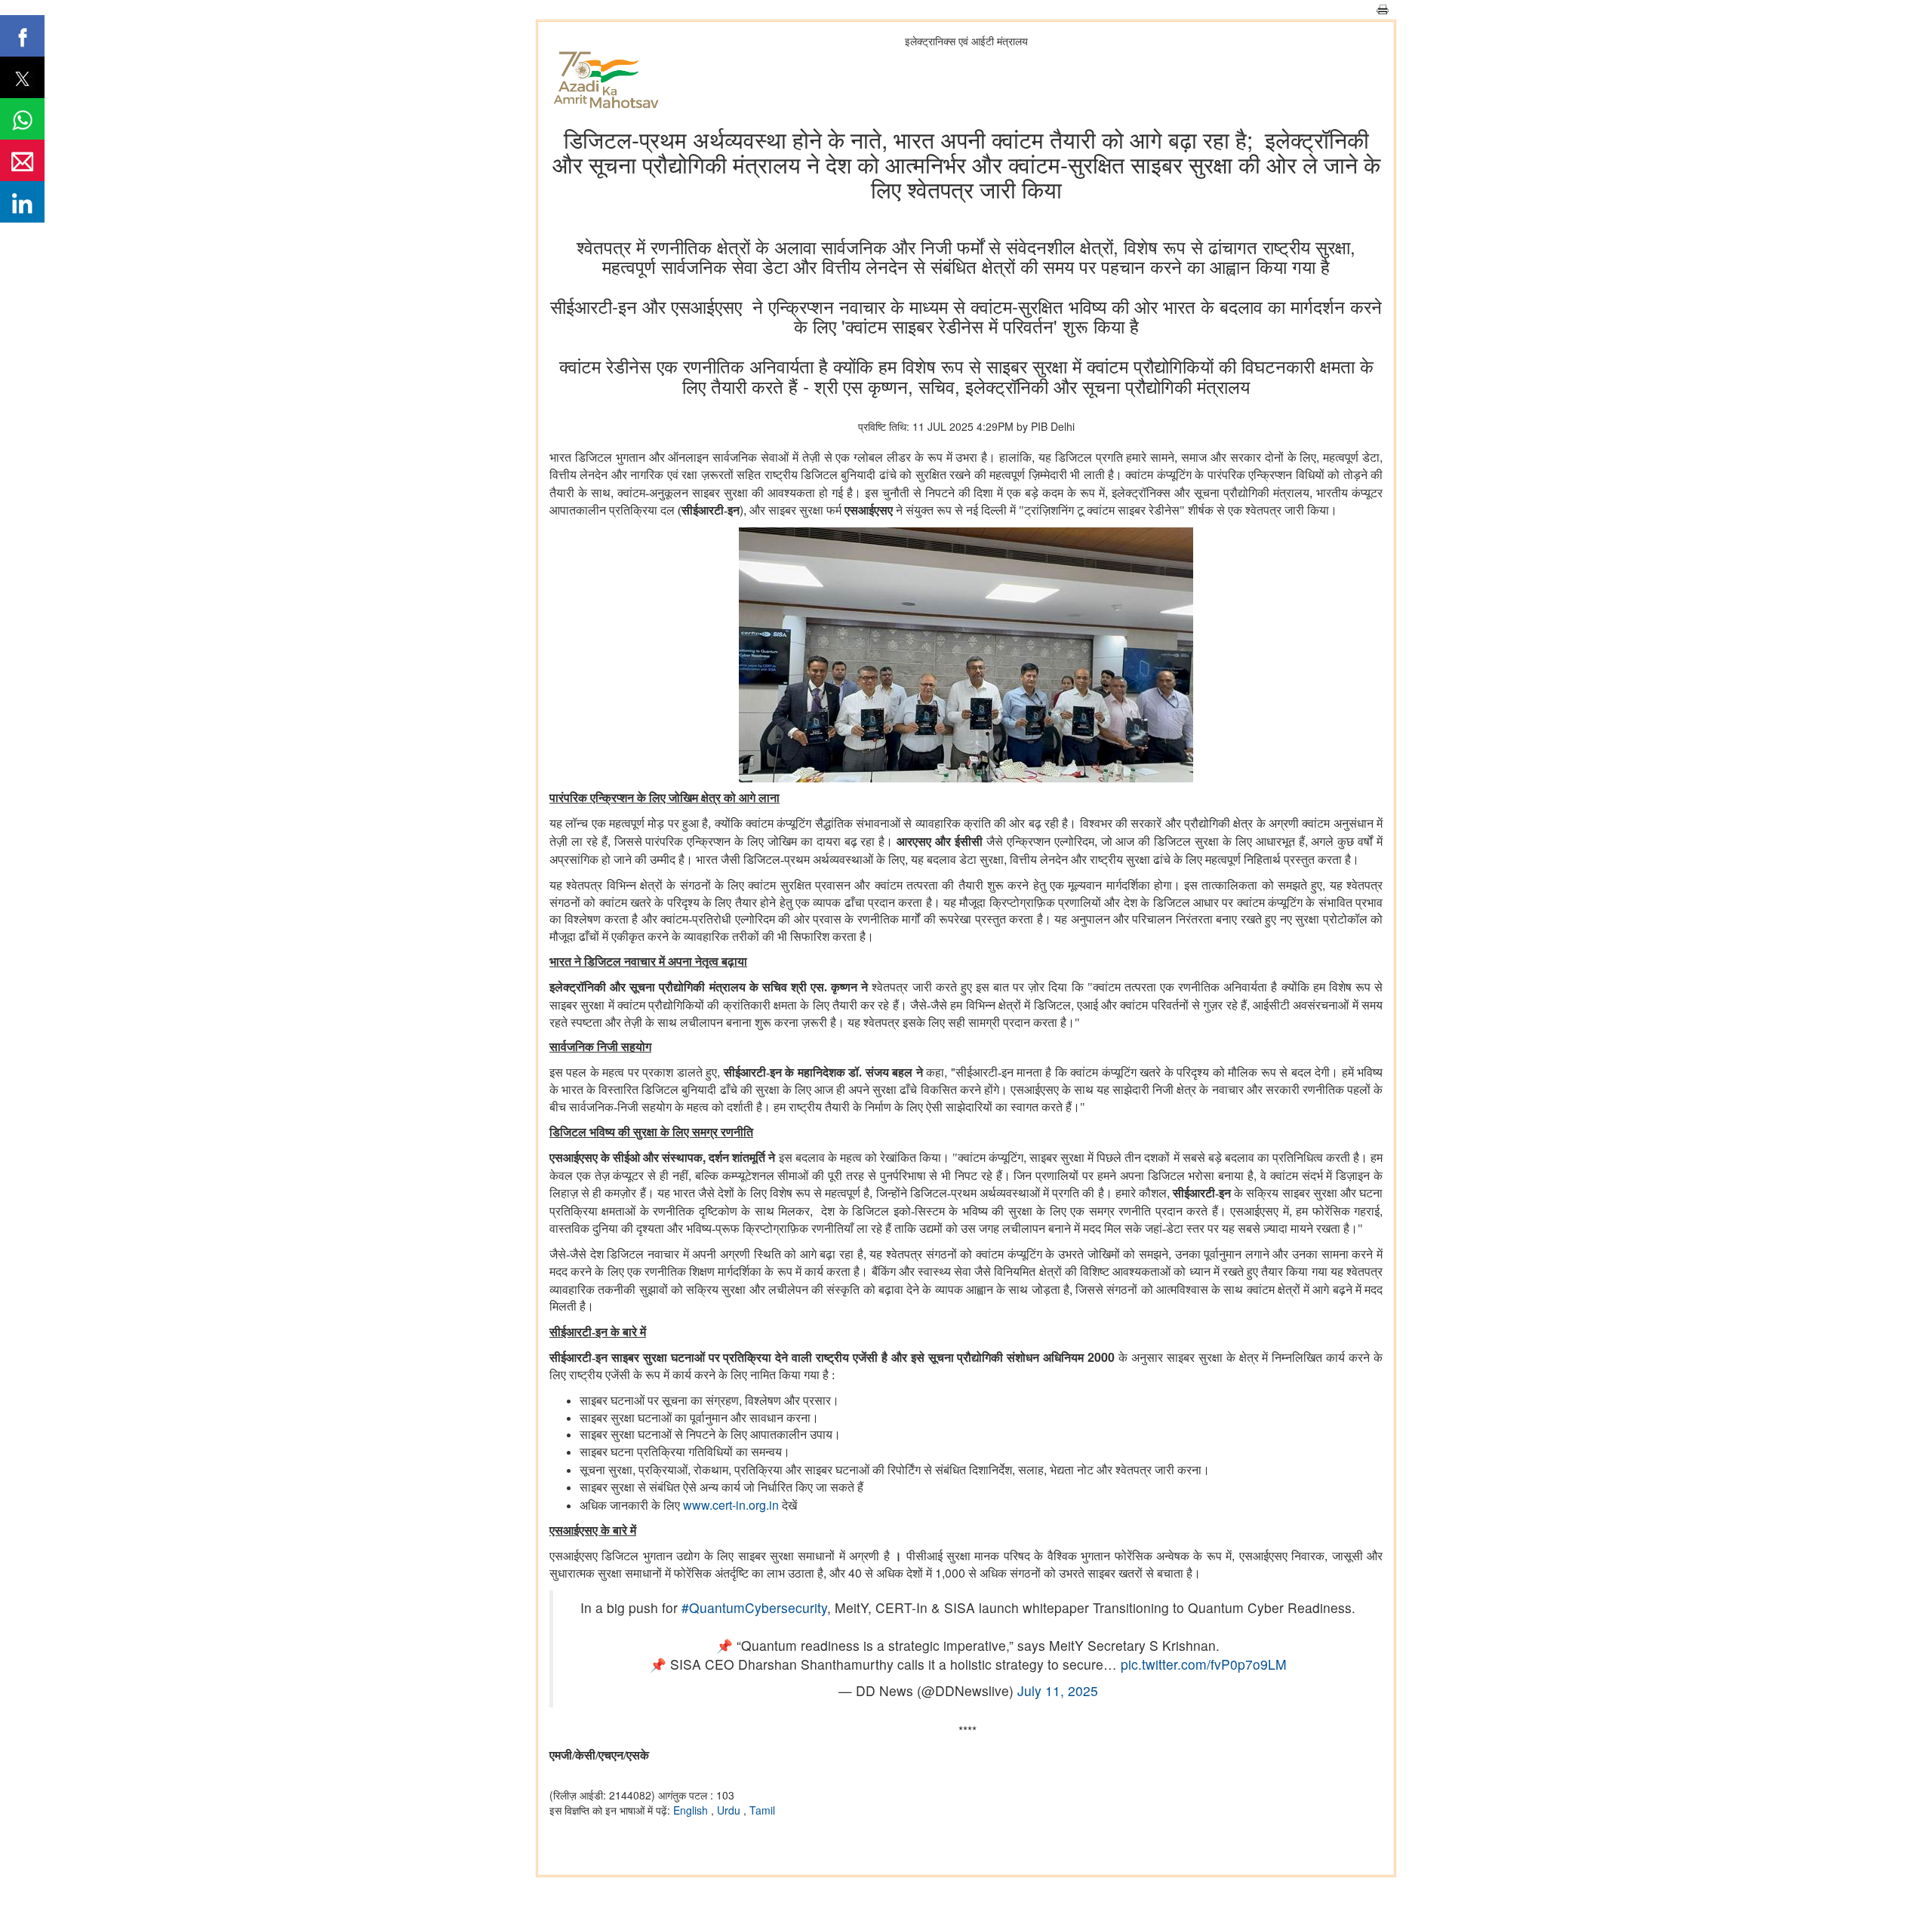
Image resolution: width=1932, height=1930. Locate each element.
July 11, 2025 (1058, 1690)
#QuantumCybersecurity (754, 1607)
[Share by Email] (22, 160)
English (692, 1810)
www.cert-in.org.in (731, 1505)
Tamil (762, 1810)
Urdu (730, 1810)
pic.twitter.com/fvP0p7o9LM (1204, 1664)
